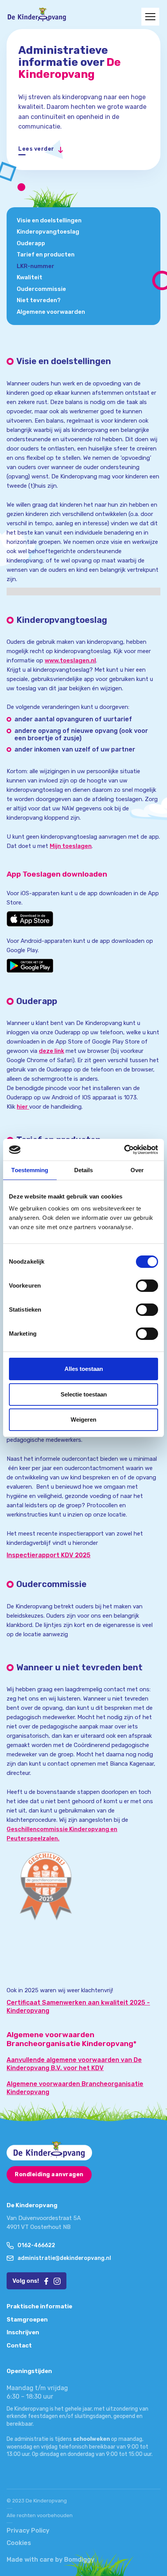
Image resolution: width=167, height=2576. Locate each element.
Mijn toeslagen (71, 846)
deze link (51, 1051)
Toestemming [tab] (30, 1170)
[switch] (147, 1286)
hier (23, 1107)
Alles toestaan (84, 1369)
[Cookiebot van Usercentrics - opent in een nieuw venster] (124, 1150)
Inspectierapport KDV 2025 (49, 1555)
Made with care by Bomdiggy (50, 2560)
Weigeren (83, 1420)
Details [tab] (84, 1170)
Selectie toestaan (84, 1394)
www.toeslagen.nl (70, 660)
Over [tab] (137, 1170)
